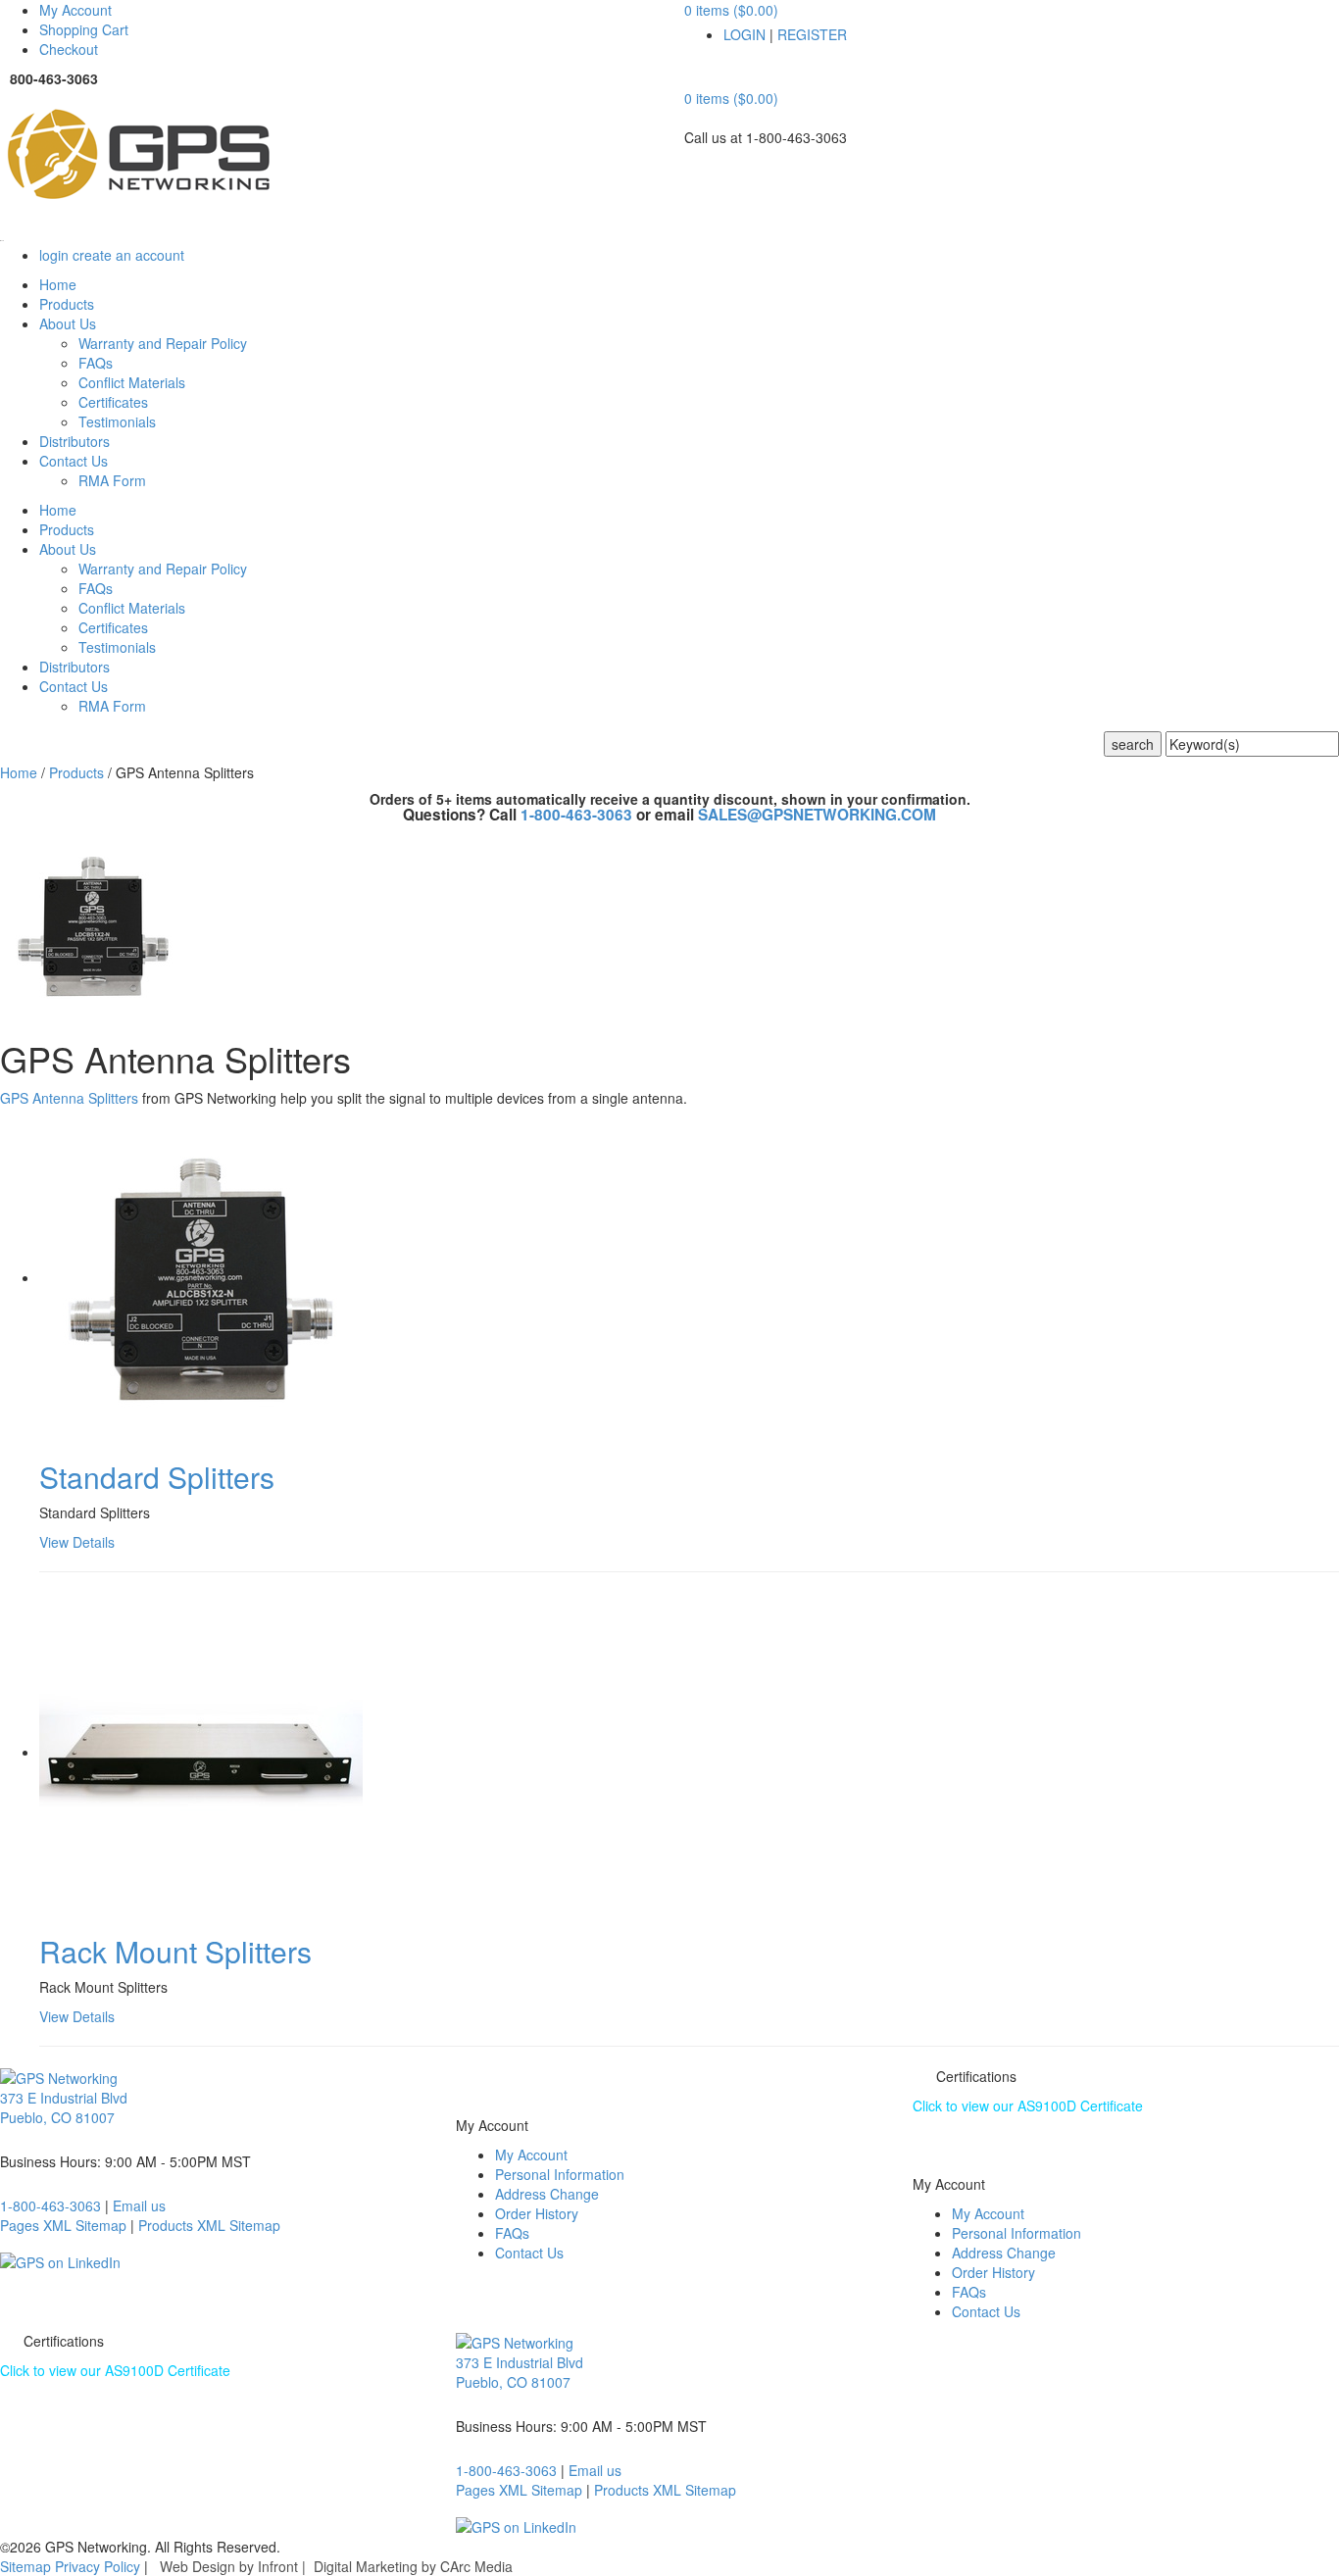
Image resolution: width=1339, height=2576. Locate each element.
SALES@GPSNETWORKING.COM (817, 815)
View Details (77, 1542)
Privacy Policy (98, 2566)
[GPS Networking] (327, 157)
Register (812, 34)
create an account (128, 255)
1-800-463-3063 (578, 815)
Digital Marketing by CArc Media (413, 2566)
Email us (139, 2205)
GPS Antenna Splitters (69, 1098)
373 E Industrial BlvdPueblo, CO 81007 (64, 2107)
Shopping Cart (84, 29)
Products (76, 772)
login (54, 255)
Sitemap (25, 2566)
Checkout (69, 49)
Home (19, 772)
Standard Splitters (157, 1477)
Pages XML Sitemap (63, 2225)
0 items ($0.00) (731, 10)
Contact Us (529, 2253)
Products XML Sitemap (209, 2225)
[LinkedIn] (60, 2259)
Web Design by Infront (229, 2566)
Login (744, 34)
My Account (75, 10)
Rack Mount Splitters (175, 1951)
